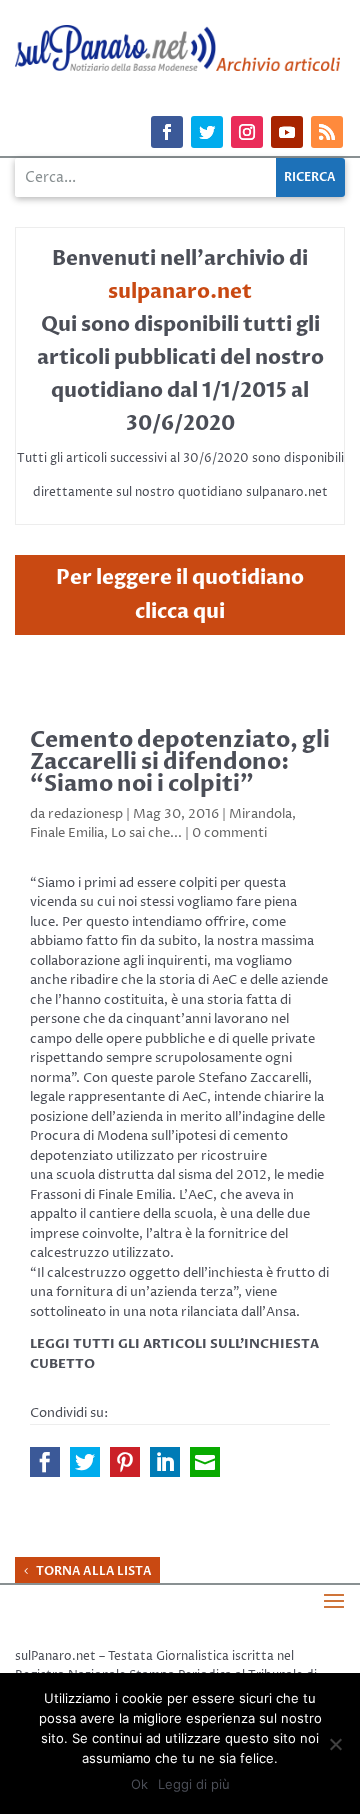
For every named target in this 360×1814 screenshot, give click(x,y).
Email (205, 1462)
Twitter (85, 1462)
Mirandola (260, 814)
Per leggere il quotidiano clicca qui (180, 594)
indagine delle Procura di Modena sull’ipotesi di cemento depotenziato (177, 1136)
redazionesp (85, 814)
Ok (139, 1784)
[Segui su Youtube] (287, 132)
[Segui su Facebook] (167, 132)
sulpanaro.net (180, 291)
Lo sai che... (146, 833)
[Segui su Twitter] (207, 132)
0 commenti (229, 833)
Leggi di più (194, 1784)
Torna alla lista (94, 1571)
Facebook (45, 1462)
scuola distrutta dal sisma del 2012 (161, 1175)
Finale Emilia (67, 833)
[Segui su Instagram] (247, 132)
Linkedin (165, 1462)
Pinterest (125, 1462)
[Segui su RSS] (327, 132)
